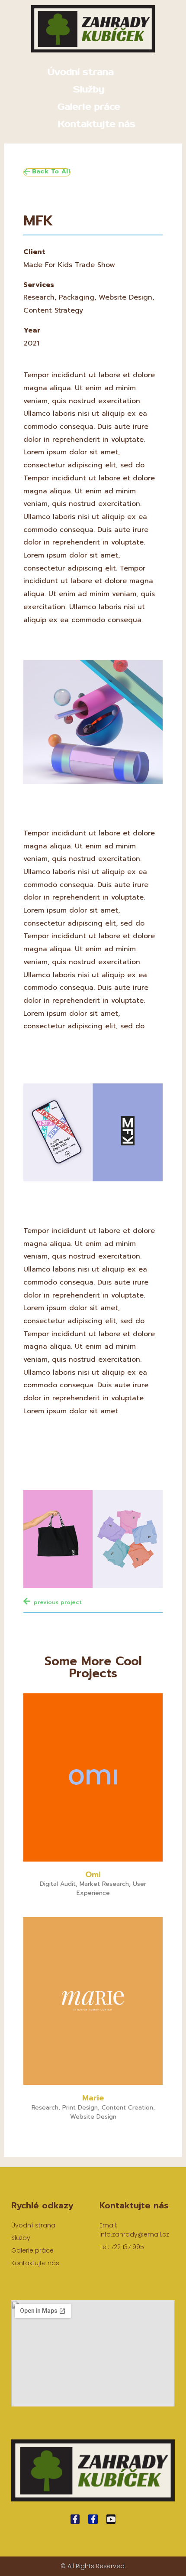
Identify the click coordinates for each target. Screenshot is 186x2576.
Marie (93, 2098)
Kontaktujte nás (97, 124)
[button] (47, 172)
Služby (89, 90)
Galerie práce (89, 107)
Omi (93, 1875)
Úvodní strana (81, 72)
